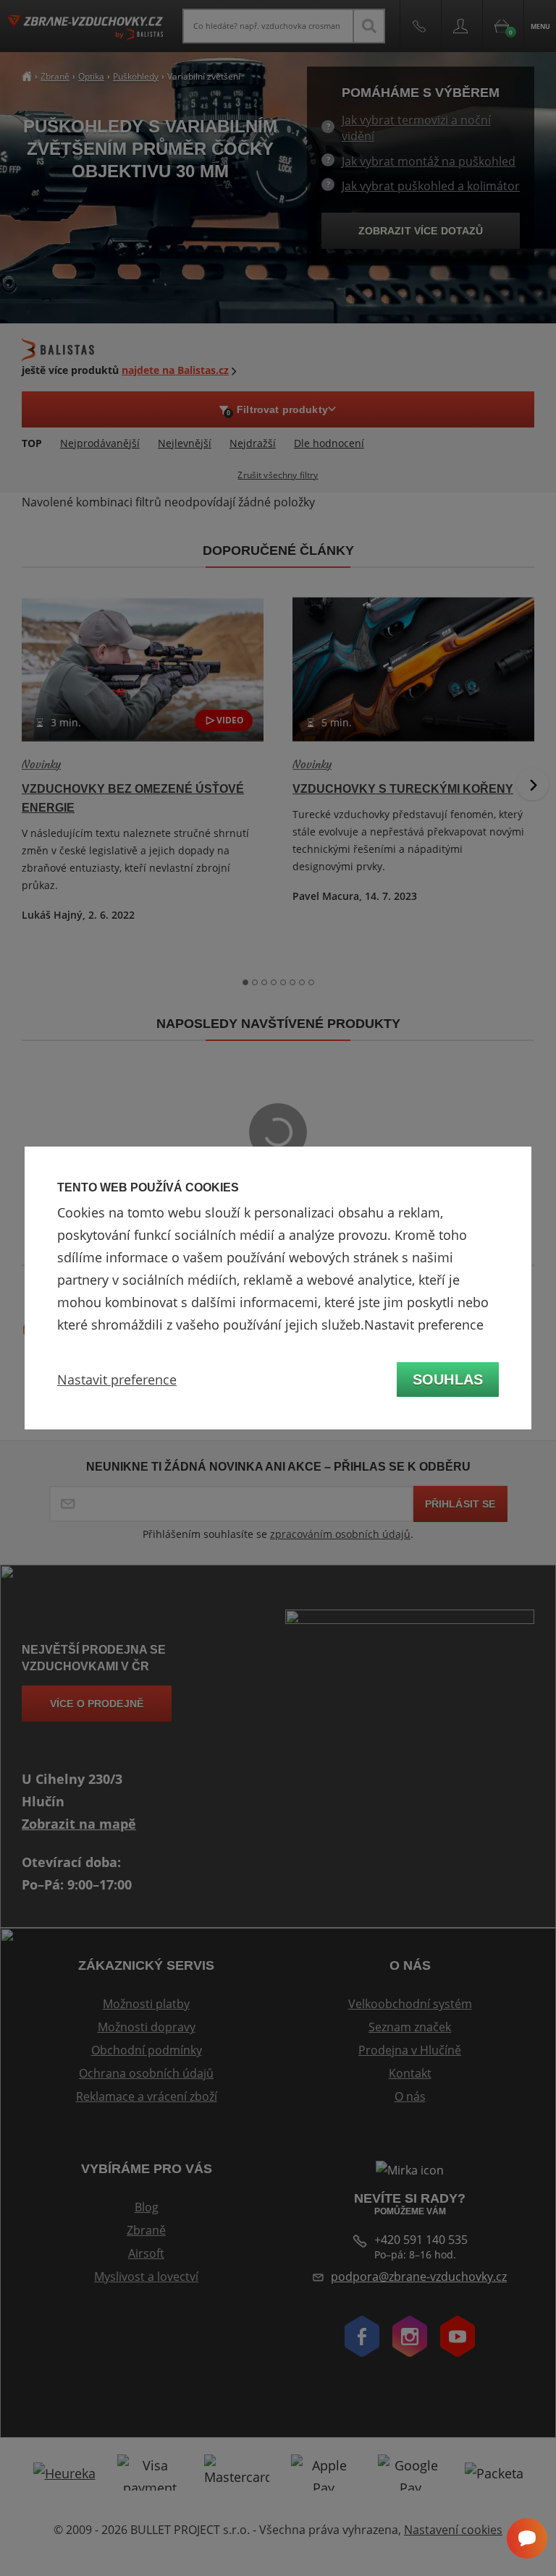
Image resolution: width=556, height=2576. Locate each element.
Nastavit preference (117, 1380)
